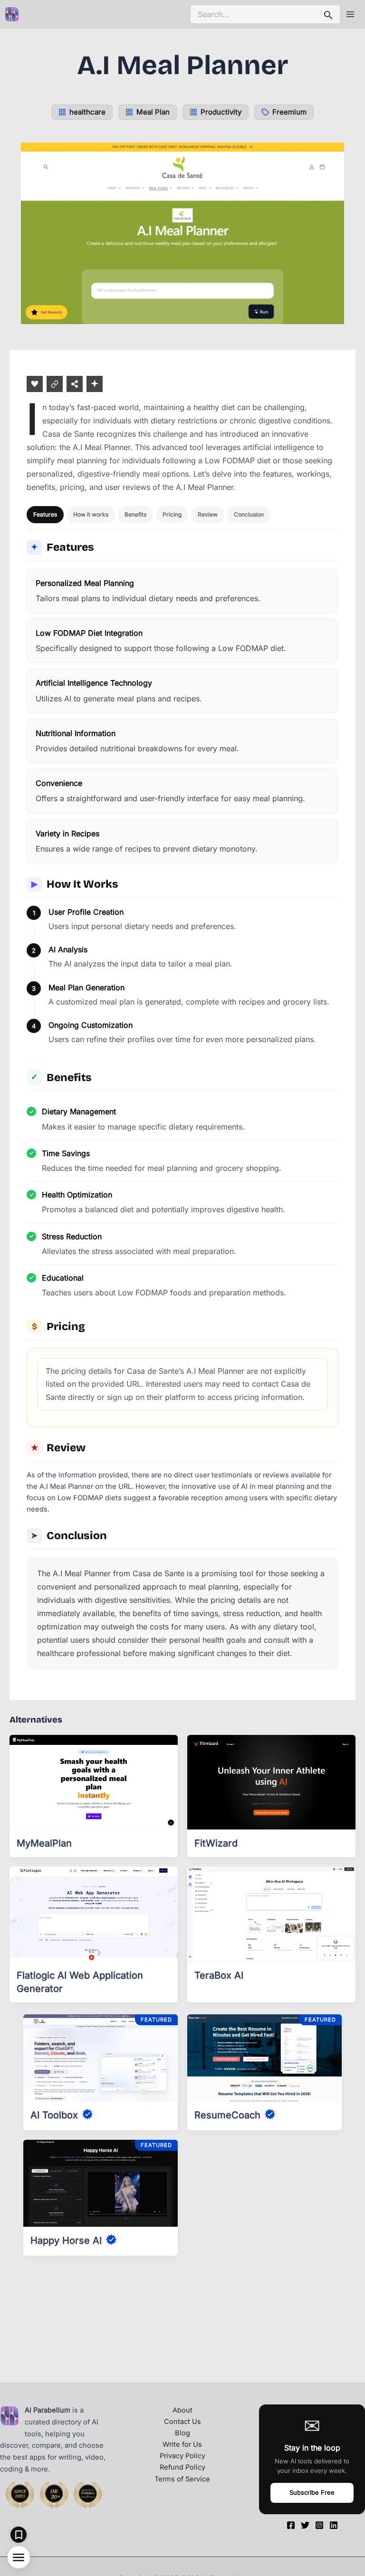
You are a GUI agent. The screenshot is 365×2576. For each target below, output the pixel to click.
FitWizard (216, 1843)
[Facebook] (291, 2525)
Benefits (135, 514)
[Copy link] (55, 384)
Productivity (221, 112)
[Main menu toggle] (350, 14)
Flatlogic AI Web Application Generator (80, 1982)
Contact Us (182, 2422)
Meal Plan (153, 112)
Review (208, 514)
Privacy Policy (182, 2456)
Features (45, 514)
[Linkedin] (334, 2525)
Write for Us (182, 2444)
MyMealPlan (44, 1843)
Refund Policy (182, 2467)
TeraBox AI (219, 1975)
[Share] (75, 384)
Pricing (172, 514)
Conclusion (249, 514)
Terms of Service (182, 2479)
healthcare (87, 112)
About (182, 2410)
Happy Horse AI (66, 2241)
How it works (91, 514)
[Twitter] (305, 2525)
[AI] (95, 384)
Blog (182, 2433)
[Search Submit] (328, 14)
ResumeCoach (227, 2115)
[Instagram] (319, 2525)
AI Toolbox (54, 2115)
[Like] (35, 384)
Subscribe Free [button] (312, 2492)
